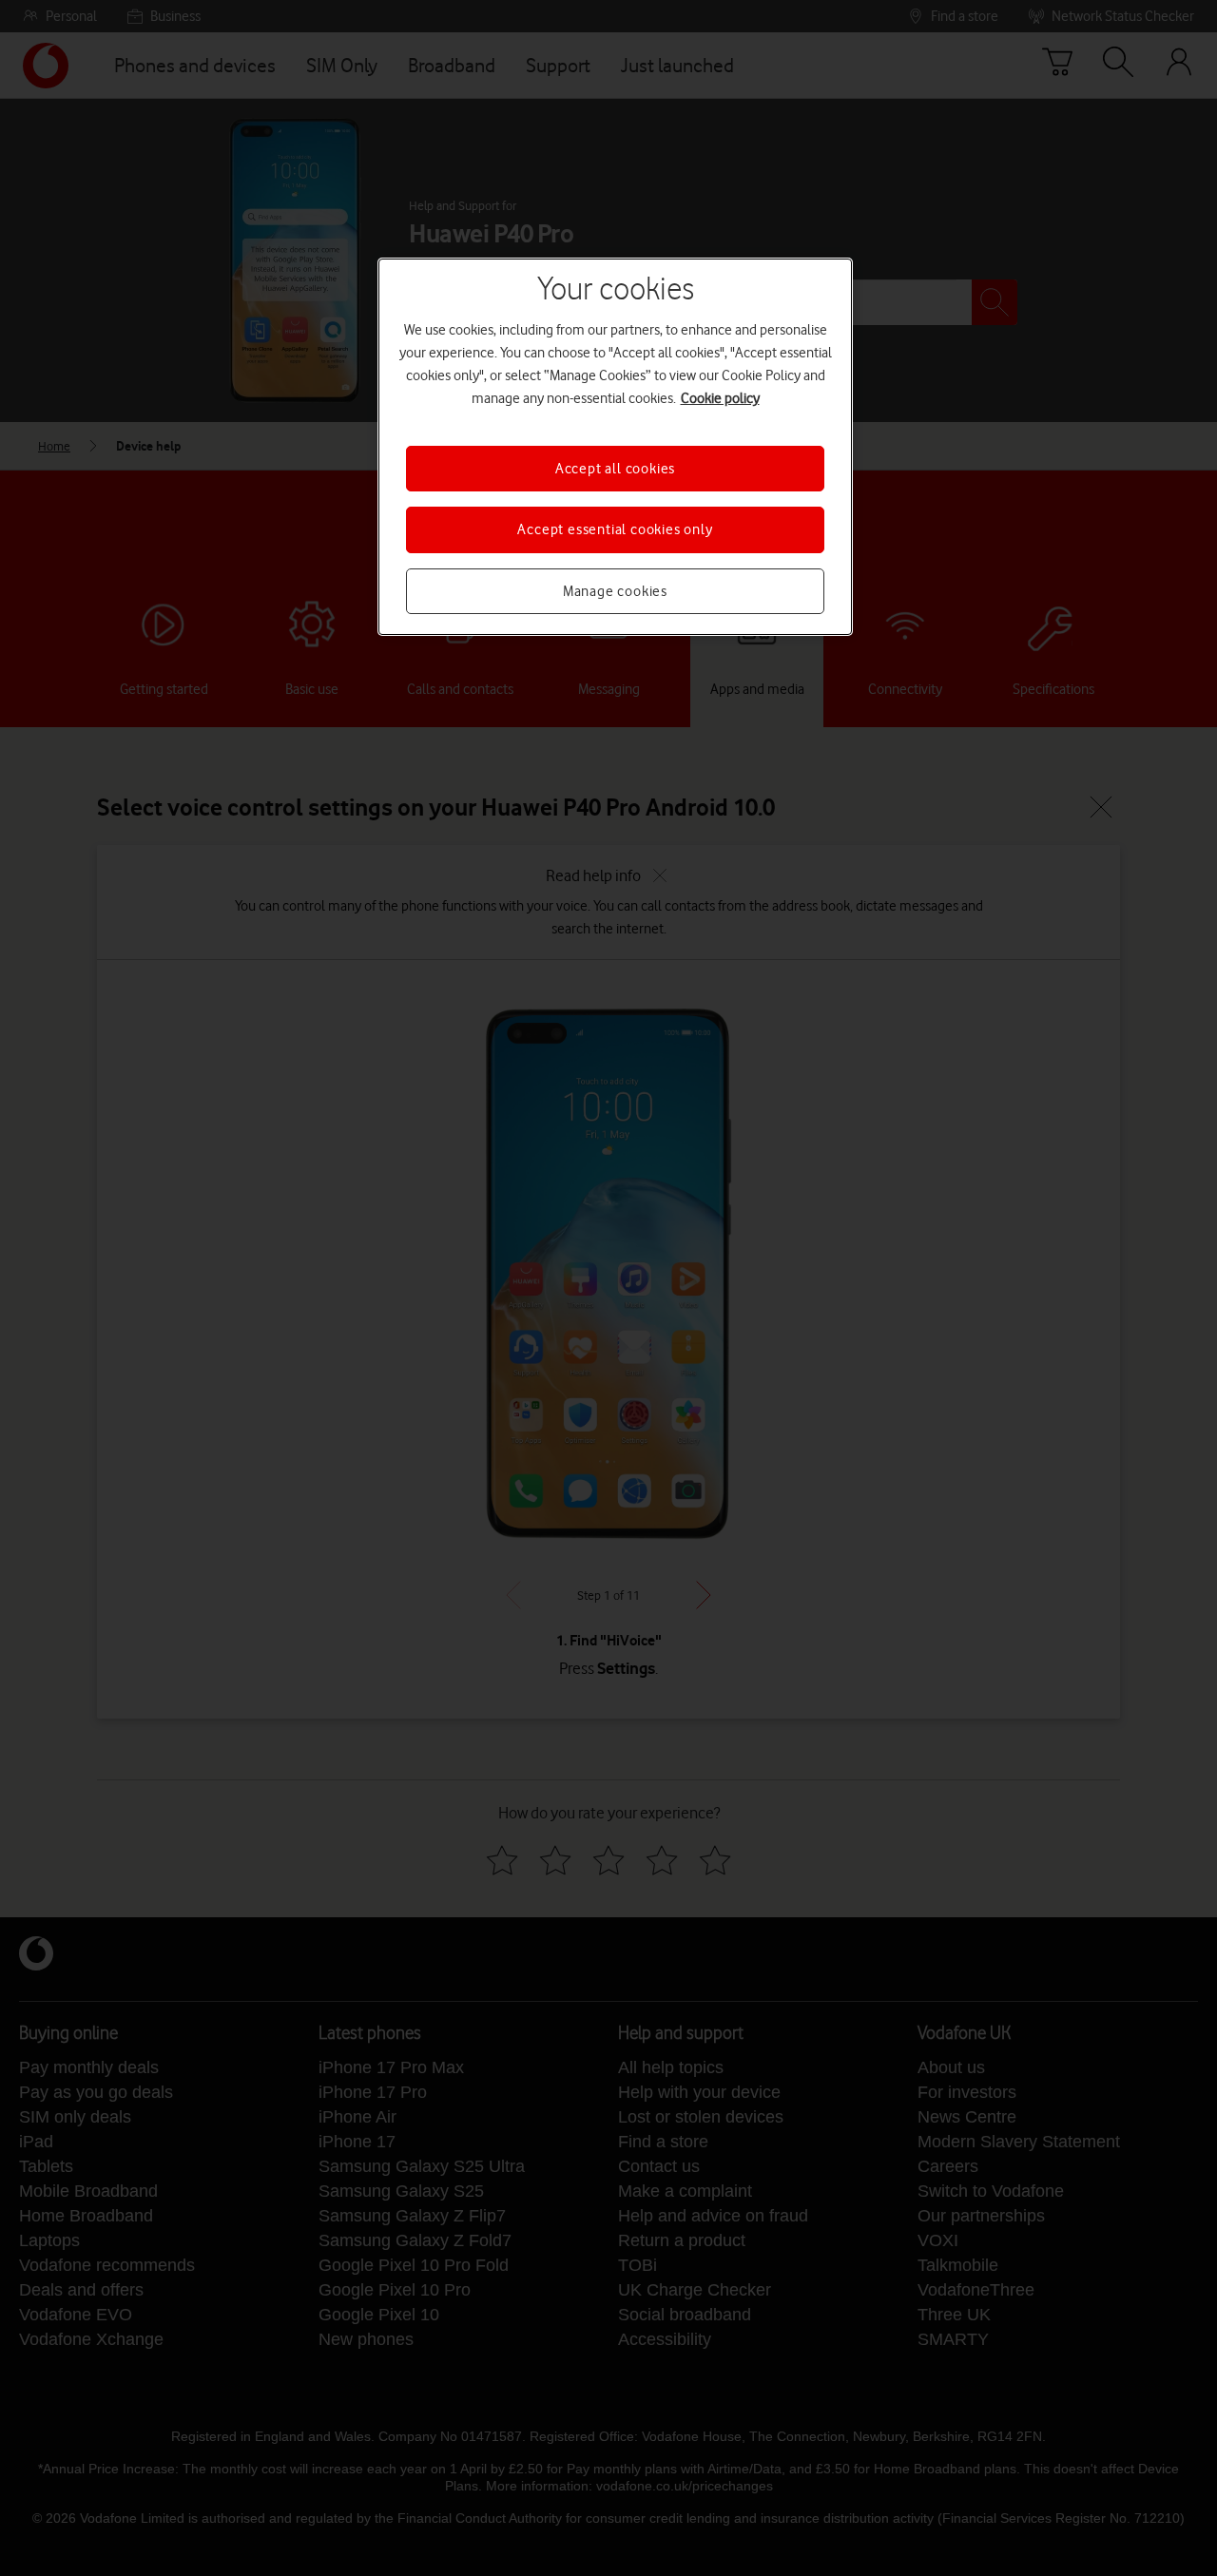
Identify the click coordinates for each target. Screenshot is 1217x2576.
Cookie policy (720, 398)
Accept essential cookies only (615, 529)
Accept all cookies (615, 469)
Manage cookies (615, 591)
